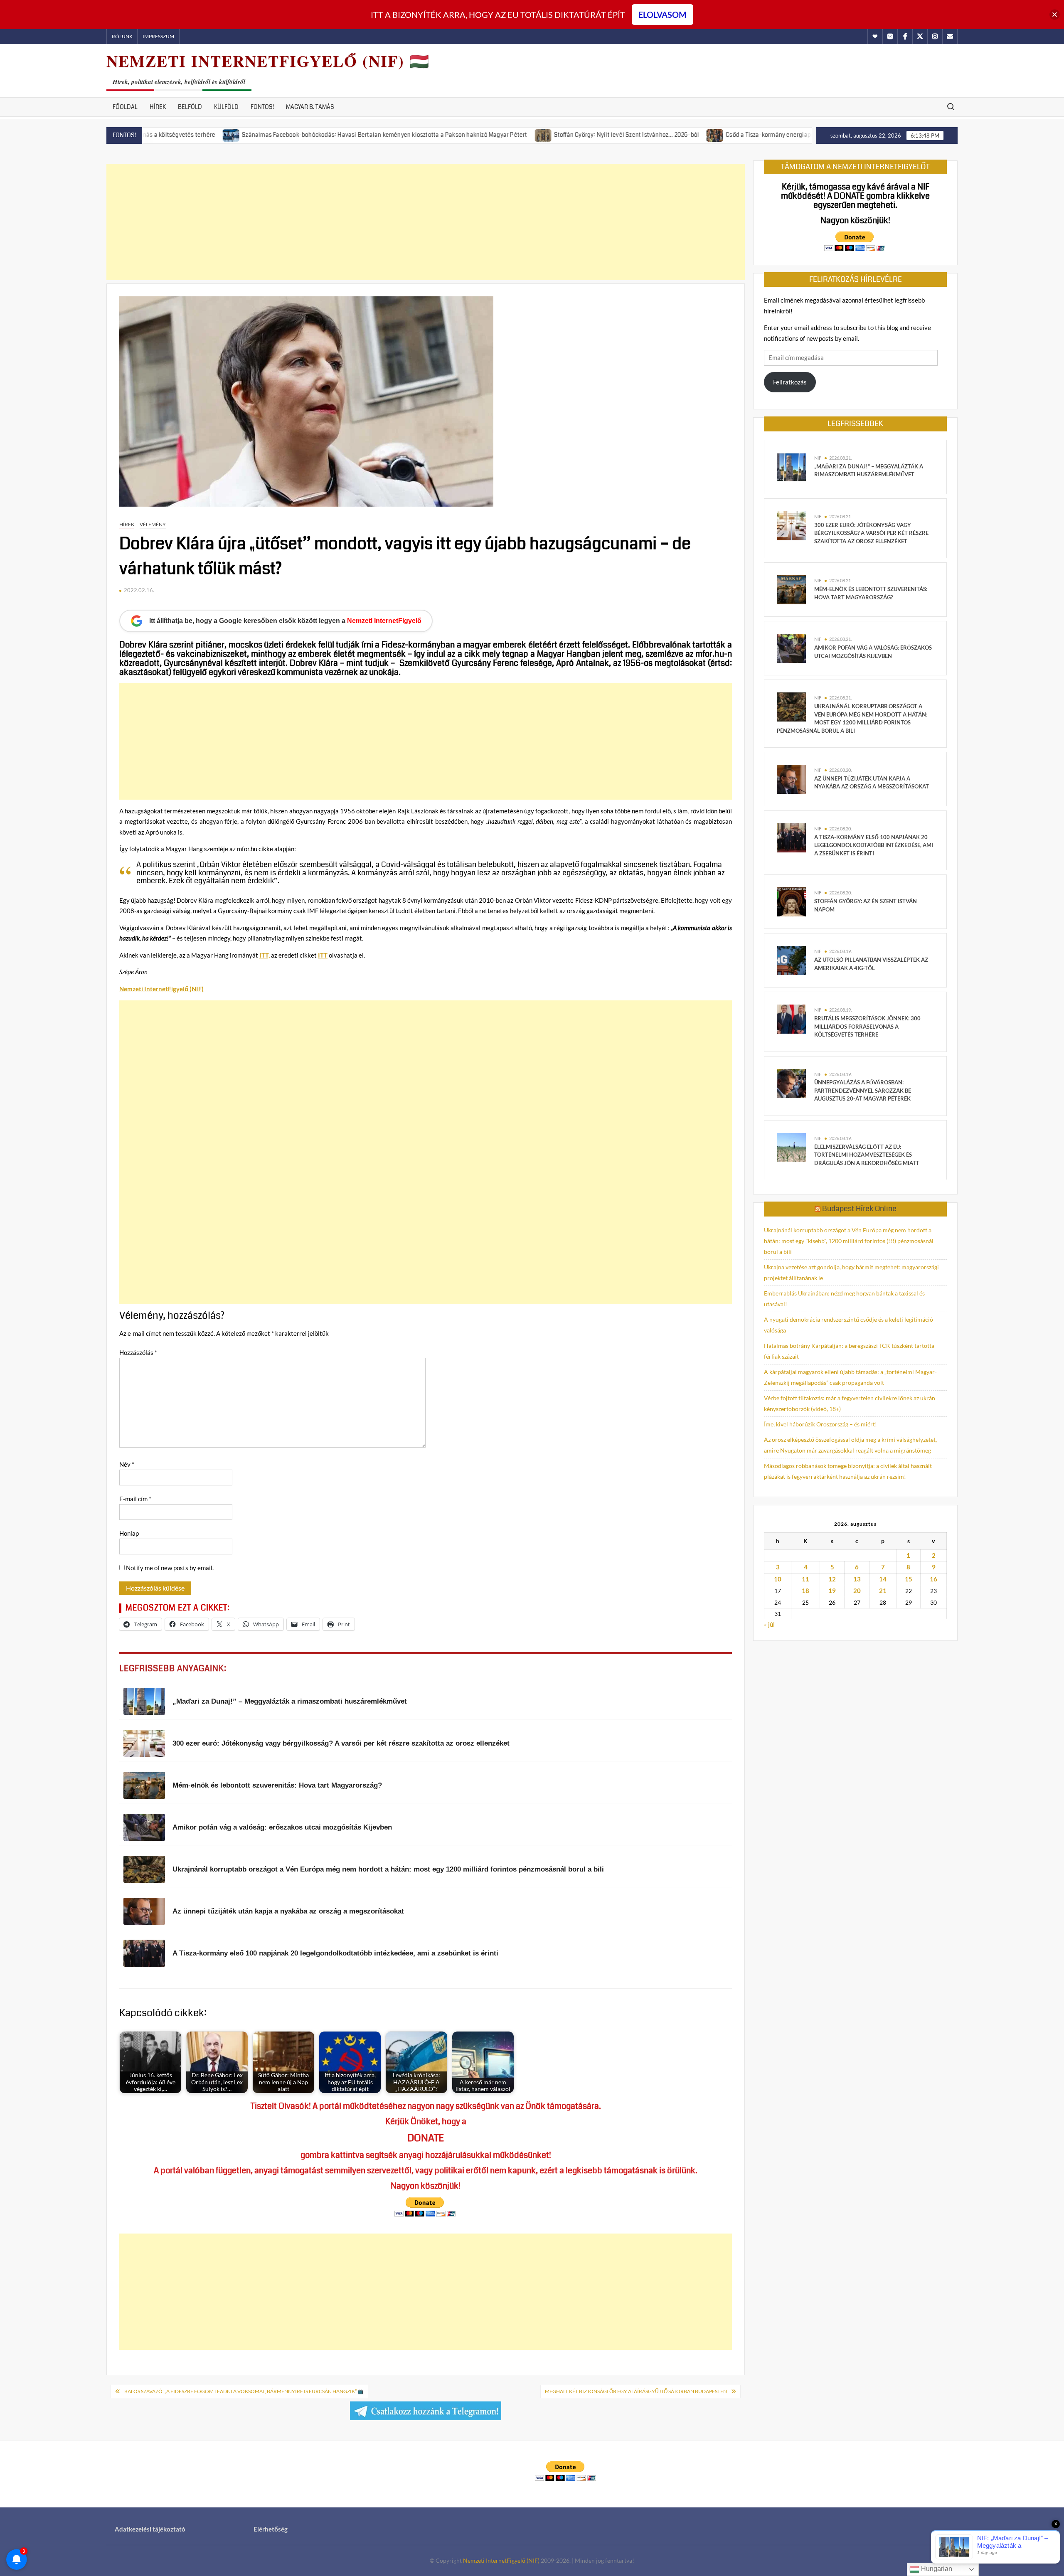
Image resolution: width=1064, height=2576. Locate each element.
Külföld (226, 107)
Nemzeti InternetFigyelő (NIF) (501, 2560)
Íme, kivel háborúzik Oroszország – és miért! (820, 1424)
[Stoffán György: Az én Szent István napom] (791, 901)
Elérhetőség (271, 2529)
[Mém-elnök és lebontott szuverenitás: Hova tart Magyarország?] (791, 589)
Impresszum (158, 36)
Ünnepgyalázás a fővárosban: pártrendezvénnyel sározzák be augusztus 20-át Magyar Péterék (863, 1090)
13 (857, 1579)
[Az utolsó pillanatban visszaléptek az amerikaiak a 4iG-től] (791, 960)
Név (127, 1464)
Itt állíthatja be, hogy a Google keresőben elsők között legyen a (285, 621)
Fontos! (262, 107)
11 (805, 1579)
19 (832, 1591)
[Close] (1055, 15)
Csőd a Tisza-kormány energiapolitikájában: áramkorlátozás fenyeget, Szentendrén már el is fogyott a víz (765, 135)
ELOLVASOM (663, 15)
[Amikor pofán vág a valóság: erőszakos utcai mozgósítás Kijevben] (791, 648)
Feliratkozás (790, 382)
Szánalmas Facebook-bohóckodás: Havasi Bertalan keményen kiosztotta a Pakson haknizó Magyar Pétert (282, 135)
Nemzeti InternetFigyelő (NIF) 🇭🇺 (268, 61)
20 (857, 1591)
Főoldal (125, 107)
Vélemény (153, 524)
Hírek (158, 107)
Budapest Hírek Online (859, 1209)
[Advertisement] (426, 222)
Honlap (129, 1533)
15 (909, 1579)
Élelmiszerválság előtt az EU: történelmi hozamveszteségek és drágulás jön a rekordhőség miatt (867, 1155)
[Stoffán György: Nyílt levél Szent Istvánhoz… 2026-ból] (441, 134)
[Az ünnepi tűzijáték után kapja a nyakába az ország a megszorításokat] (791, 778)
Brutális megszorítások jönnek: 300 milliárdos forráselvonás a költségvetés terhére (867, 1026)
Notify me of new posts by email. (170, 1568)
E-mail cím (135, 1499)
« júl (769, 1624)
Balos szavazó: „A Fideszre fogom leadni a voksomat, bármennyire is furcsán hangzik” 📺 (244, 2391)
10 (778, 1579)
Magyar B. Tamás (310, 107)
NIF (818, 458)
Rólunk (122, 36)
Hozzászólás (138, 1352)
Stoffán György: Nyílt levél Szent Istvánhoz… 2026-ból (524, 135)
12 (832, 1579)
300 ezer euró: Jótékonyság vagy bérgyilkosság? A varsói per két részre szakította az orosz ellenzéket (871, 533)
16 (933, 1579)
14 (883, 1579)
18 (805, 1591)
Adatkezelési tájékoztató (150, 2529)
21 (883, 1591)
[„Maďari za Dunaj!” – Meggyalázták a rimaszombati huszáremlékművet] (791, 466)
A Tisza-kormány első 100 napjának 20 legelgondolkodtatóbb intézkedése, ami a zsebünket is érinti (874, 845)
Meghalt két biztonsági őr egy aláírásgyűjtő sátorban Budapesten (636, 2391)
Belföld (190, 107)
